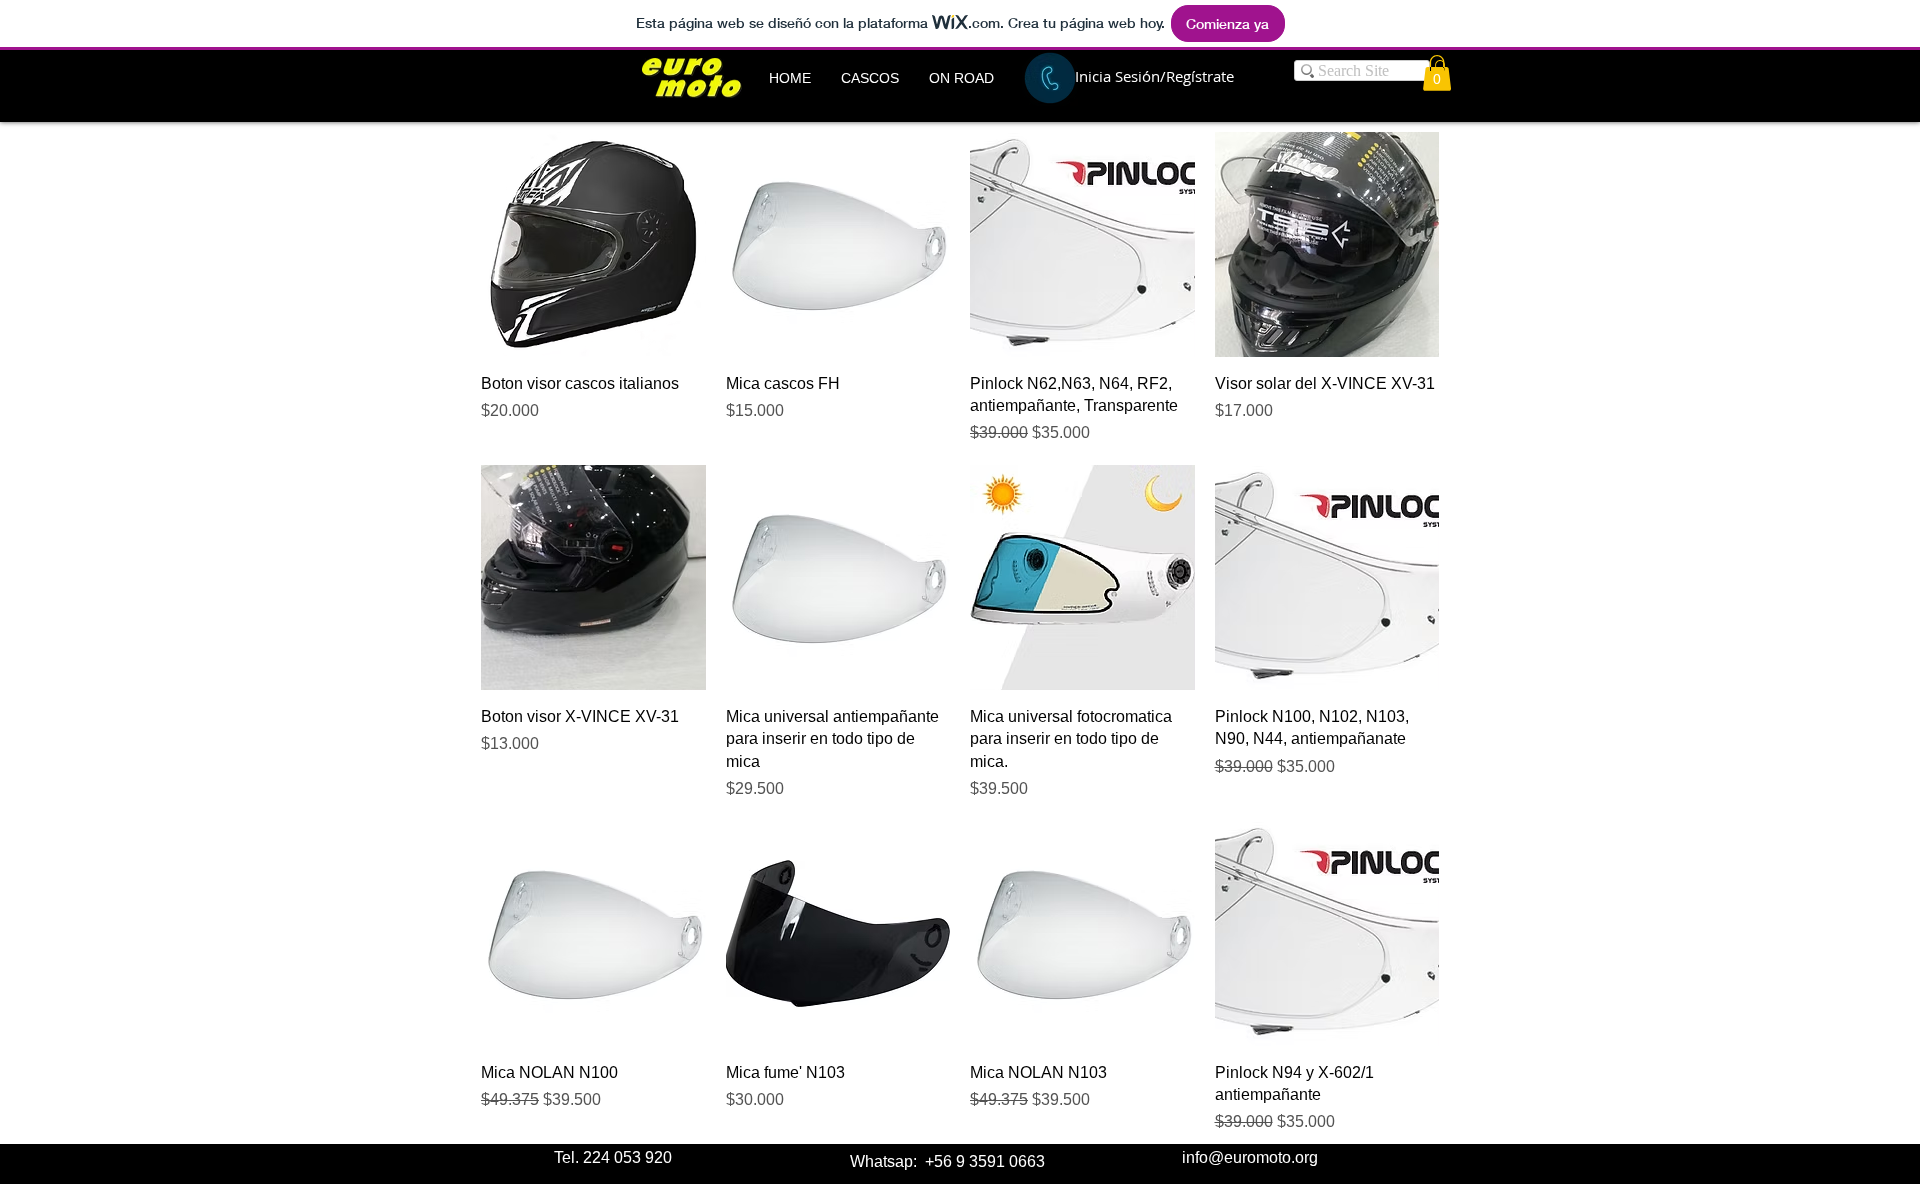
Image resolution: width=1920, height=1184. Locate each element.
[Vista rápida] (593, 244)
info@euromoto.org (1250, 1157)
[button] (870, 78)
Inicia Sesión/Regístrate (1154, 76)
